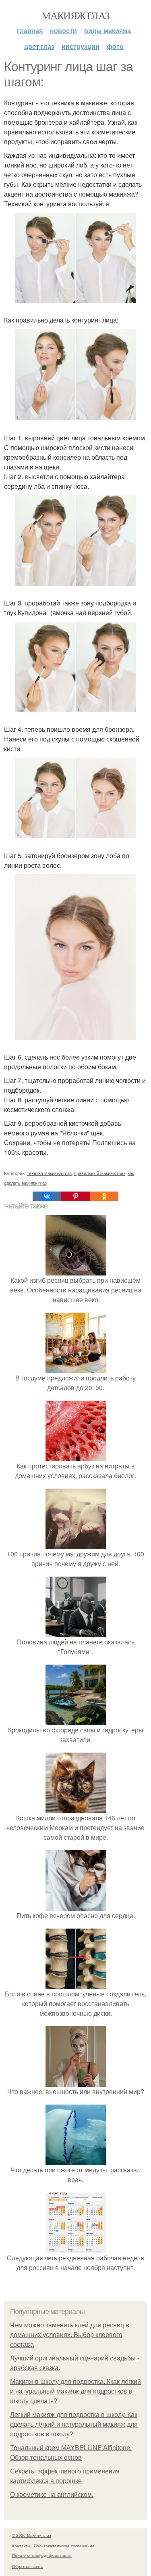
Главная (30, 30)
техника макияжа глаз (49, 1173)
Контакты (21, 2546)
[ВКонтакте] (47, 1196)
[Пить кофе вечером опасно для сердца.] (76, 1906)
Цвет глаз (39, 46)
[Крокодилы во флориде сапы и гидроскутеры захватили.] (76, 1720)
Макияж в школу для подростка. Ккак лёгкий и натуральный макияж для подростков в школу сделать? (75, 2391)
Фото (115, 46)
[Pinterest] (75, 1196)
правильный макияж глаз (100, 1173)
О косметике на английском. (52, 2495)
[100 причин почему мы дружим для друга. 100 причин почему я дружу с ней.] (76, 1544)
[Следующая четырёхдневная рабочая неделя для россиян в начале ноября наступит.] (76, 2248)
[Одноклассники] (104, 1196)
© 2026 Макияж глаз (32, 2535)
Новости (63, 30)
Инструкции (81, 46)
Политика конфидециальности (42, 2555)
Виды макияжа (108, 30)
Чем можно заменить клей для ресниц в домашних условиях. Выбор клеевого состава (70, 2335)
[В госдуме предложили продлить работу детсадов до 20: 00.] (76, 1368)
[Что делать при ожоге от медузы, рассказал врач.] (76, 2160)
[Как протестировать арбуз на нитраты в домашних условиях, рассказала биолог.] (76, 1456)
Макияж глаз (75, 15)
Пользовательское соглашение (64, 2546)
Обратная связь (27, 2566)
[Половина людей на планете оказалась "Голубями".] (76, 1632)
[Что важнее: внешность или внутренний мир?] (76, 2082)
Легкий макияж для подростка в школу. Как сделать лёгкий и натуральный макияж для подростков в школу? (74, 2424)
